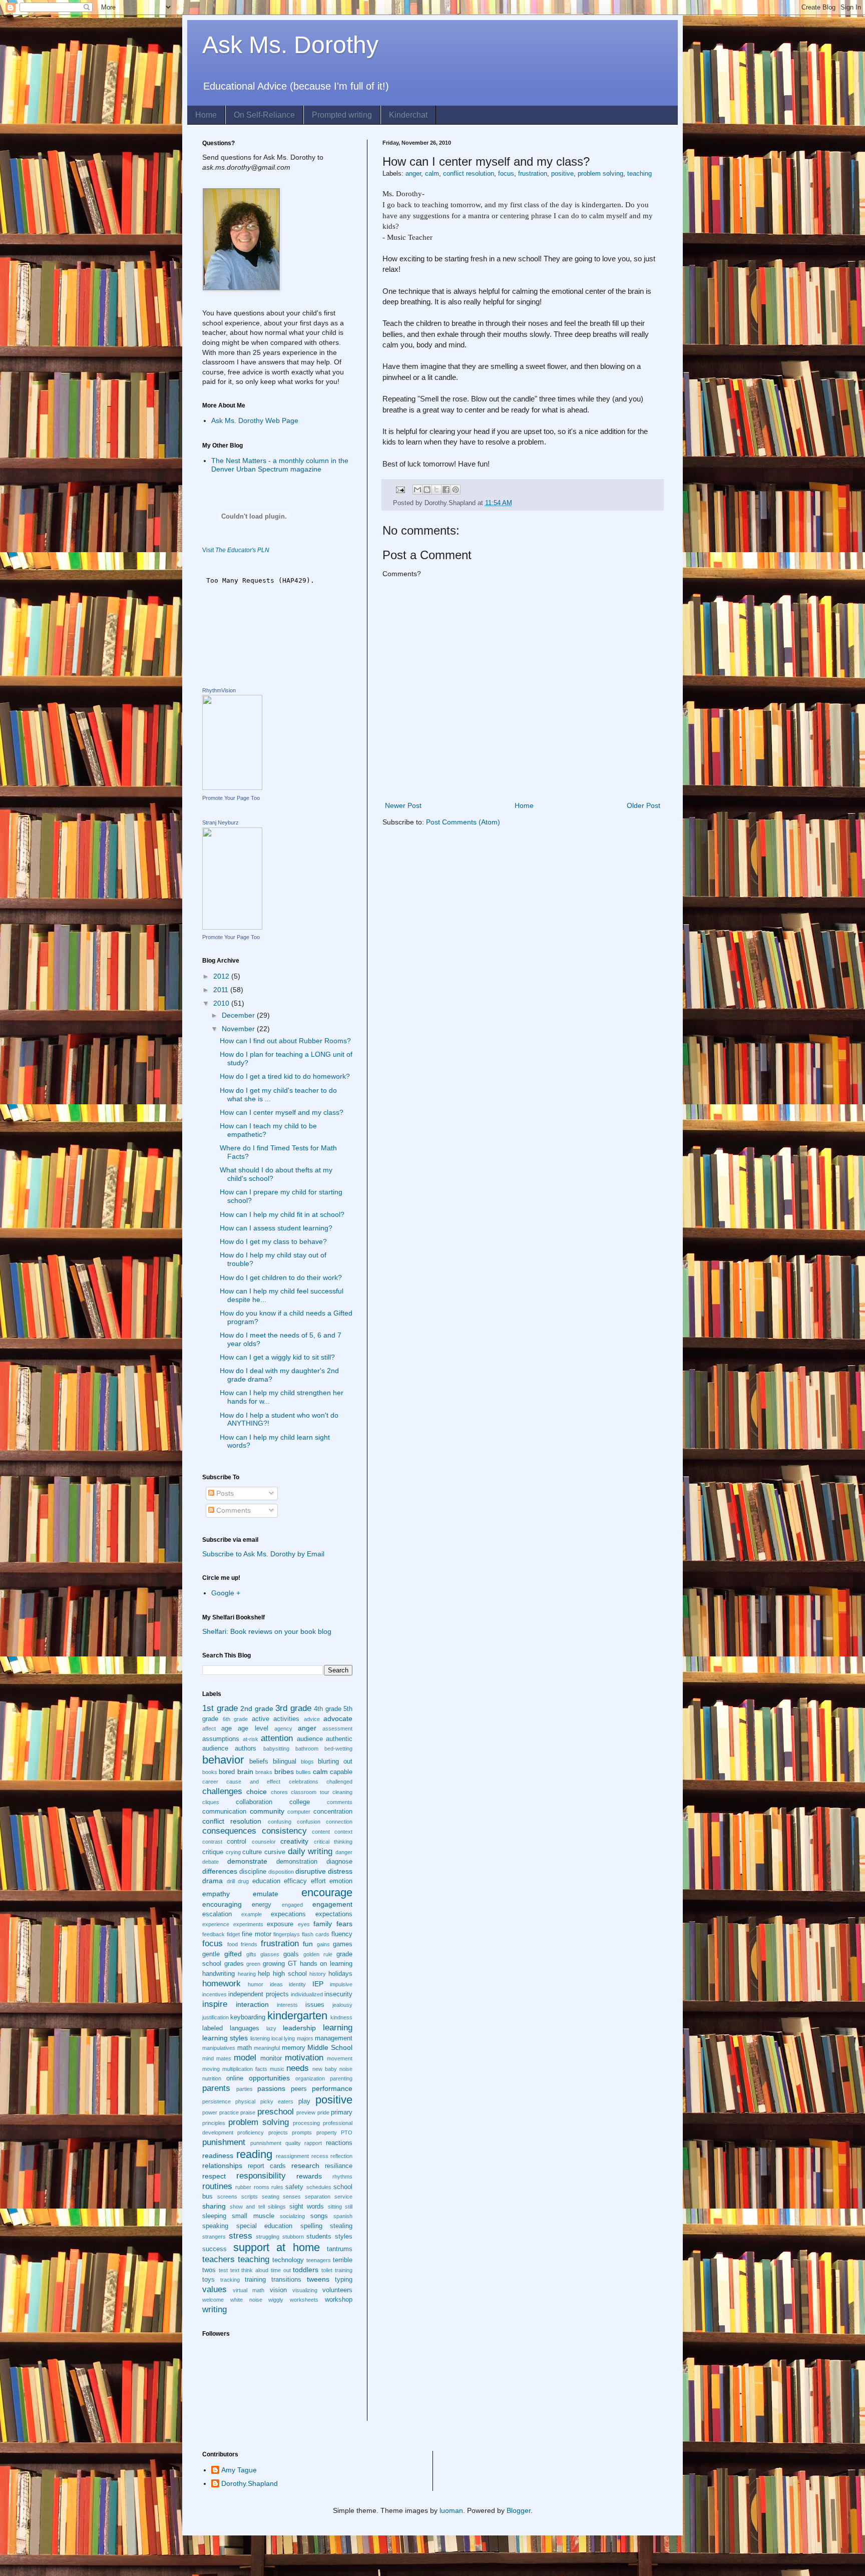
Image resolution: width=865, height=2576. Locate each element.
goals (291, 1954)
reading (254, 2154)
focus (506, 174)
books (210, 1772)
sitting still (340, 2207)
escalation (217, 1914)
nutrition (212, 2078)
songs (319, 2216)
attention (277, 1738)
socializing (292, 2216)
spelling (311, 2226)
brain (245, 1772)
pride (323, 2112)
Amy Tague (239, 2470)
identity (297, 1984)
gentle (211, 1954)
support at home (277, 2247)
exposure (280, 1924)
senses (292, 2197)
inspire (215, 2004)
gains (323, 1944)
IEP (318, 1984)
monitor (271, 2058)
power (210, 2112)
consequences (229, 1831)
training (255, 2280)
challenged (339, 1782)
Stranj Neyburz (221, 822)
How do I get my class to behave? (273, 1241)
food (233, 1944)
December (239, 1015)
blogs (307, 1762)
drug (243, 1881)
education (266, 1881)
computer (299, 1812)
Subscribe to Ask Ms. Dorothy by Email (263, 1554)
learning (338, 2028)
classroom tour (310, 1792)
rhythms (342, 2177)
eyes (304, 1924)
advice (312, 1719)
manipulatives (219, 2048)
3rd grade (293, 1708)
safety (294, 2187)
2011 (222, 990)
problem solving (600, 174)
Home (206, 115)
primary (342, 2112)
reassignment (292, 2156)
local (277, 2038)
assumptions (221, 1739)
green (253, 1964)
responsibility (261, 2176)
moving (211, 2069)
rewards (309, 2176)
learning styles (225, 2038)
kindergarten (297, 2016)
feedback (213, 1934)
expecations (288, 1914)
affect (209, 1729)
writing (214, 2309)
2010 (222, 1003)
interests (287, 2005)
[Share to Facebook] (446, 490)
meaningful (267, 2048)
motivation (304, 2058)
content (321, 1832)
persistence (217, 2101)
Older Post (643, 805)
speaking (215, 2226)
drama (212, 1881)
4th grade (328, 1709)
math (245, 2048)
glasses (270, 1954)
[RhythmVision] (232, 787)
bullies (303, 1772)
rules (277, 2187)
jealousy (342, 2005)
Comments (233, 1510)
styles (344, 2237)
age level (253, 1729)
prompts (302, 2132)
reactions (339, 2143)
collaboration (254, 1802)
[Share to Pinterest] (456, 490)
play (304, 2101)
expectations (334, 1914)
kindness (341, 2017)
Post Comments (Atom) (463, 822)
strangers (214, 2237)
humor (256, 1984)
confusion (309, 1822)
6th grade (236, 1719)
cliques (211, 1802)
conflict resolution (469, 174)
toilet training (337, 2270)
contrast (212, 1842)
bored (227, 1772)
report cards (267, 2166)
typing (344, 2280)
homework (222, 1984)
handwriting (219, 1974)
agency (283, 1729)
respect (214, 2176)
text (235, 2270)
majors (305, 2038)
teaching (639, 174)
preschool (276, 2112)
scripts (250, 2197)
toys (208, 2280)
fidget (233, 1934)
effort (318, 1881)
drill (231, 1881)
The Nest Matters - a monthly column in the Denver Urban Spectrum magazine (280, 465)
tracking (230, 2280)
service (343, 2197)
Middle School (330, 2047)
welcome (213, 2300)
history (318, 1974)
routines (217, 2186)
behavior (223, 1760)
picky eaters (277, 2101)
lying (289, 2038)
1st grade (220, 1708)
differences (220, 1871)
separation (318, 2197)
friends (249, 1944)
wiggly (276, 2300)
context (343, 1832)
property (327, 2132)
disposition (281, 1872)
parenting (341, 2078)
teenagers (319, 2260)
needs (298, 2068)
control (237, 1842)
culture (252, 1852)
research (305, 2166)
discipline (253, 1872)
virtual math (249, 2290)
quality (293, 2143)
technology (288, 2260)
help (264, 1974)
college (300, 1802)
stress (241, 2236)
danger (344, 1852)
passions (271, 2088)
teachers (219, 2259)
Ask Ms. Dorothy (290, 45)
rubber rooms (252, 2187)
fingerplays (287, 1934)
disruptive (311, 1871)
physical (245, 2101)
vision (278, 2290)
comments (340, 1802)
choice (257, 1792)
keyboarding (248, 2017)
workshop (339, 2300)
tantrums (340, 2249)
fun (308, 1944)
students (319, 2237)
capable (341, 1772)
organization (310, 2078)
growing (274, 1964)
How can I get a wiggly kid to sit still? (277, 1357)
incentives (214, 1994)
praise (248, 2112)
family (323, 1924)
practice (229, 2112)
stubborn (293, 2237)
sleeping (214, 2216)
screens (227, 2197)
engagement (332, 1904)
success (214, 2249)
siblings (277, 2207)
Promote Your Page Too (231, 798)
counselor (264, 1842)
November (239, 1029)
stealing (341, 2226)
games (343, 1944)
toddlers (306, 2270)
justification (215, 2017)
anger (413, 174)
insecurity (338, 1994)
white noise (246, 2300)
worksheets (304, 2300)
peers (299, 2089)
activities (286, 1719)
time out (281, 2270)
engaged (292, 1905)
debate (210, 1862)
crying (233, 1852)
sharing (214, 2206)
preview (306, 2112)
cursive (275, 1852)
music (277, 2069)
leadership (299, 2028)
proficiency (251, 2132)
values (214, 2289)
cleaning (342, 1792)
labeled (212, 2028)
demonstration (297, 1862)
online (235, 2078)
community (267, 1811)
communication (224, 1812)
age (227, 1729)
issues (315, 2005)
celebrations (304, 1782)
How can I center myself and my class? (282, 1112)
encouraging (222, 1904)
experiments (248, 1924)
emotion (341, 1881)
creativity (294, 1841)
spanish (343, 2216)
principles (214, 2123)
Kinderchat (408, 115)
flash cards (316, 1934)
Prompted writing (342, 115)
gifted (233, 1954)
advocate (338, 1719)
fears (344, 1924)
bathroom (307, 1749)
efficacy (295, 1881)
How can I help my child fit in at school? (282, 1214)
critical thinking (333, 1842)
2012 (222, 976)
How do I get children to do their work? (281, 1277)
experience (216, 1924)
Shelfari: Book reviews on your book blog (267, 1631)
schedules (319, 2187)
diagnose (339, 1862)
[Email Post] (400, 490)
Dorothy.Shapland (250, 2483)
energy (262, 1905)
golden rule (318, 1954)
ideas (276, 1984)
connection (339, 1822)
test (223, 2270)
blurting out (335, 1762)
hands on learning (326, 1964)
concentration (333, 1812)
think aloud (255, 2270)
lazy (271, 2028)
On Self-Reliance (264, 115)
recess (320, 2156)
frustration (533, 174)
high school (290, 1974)
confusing (280, 1822)
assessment (337, 1729)
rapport (313, 2143)
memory (294, 2048)
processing (306, 2123)
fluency (342, 1934)
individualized (307, 1994)
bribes (284, 1772)
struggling (268, 2237)
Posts (224, 1493)
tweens (318, 2279)
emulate (266, 1894)
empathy (216, 1894)
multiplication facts (245, 2069)
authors (246, 1749)
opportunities (269, 2078)
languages (245, 2028)
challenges (222, 1791)
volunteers (337, 2290)
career (210, 1782)
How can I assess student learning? (276, 1228)
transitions (286, 2280)
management (334, 2038)
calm (432, 174)
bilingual (285, 1762)
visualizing (305, 2290)
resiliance (339, 2166)
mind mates (217, 2058)
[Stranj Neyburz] (232, 927)
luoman (451, 2510)
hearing (247, 1974)
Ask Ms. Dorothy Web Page (255, 420)
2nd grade (257, 1708)
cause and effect (253, 1782)
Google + (226, 1593)
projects (278, 2132)
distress (340, 1871)
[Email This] (417, 490)
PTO (347, 2132)
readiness (218, 2156)
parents (216, 2088)
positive (562, 174)
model (245, 2058)
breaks (264, 1772)
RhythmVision (219, 690)
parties (245, 2089)
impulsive (341, 1984)
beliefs (259, 1762)
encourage (327, 1892)
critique (213, 1852)
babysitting (276, 1749)
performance (332, 2088)
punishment (224, 2142)
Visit (236, 550)
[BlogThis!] (427, 490)
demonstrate (247, 1861)
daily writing (310, 1851)
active (261, 1719)
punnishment (266, 2143)
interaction (252, 2004)
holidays (340, 1974)
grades (234, 1964)
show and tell (247, 2207)
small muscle (253, 2216)
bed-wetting (338, 1749)
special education (265, 2226)
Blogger (519, 2510)
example (252, 1914)
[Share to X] (437, 490)
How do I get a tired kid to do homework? (285, 1076)
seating (271, 2197)
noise (346, 2069)
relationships (222, 2166)
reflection (341, 2156)
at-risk (251, 1739)
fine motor (257, 1934)
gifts (251, 1954)
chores (279, 1792)
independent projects (258, 1994)
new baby (325, 2069)
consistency (284, 1831)
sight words (307, 2207)
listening (260, 2038)
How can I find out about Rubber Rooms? (285, 1041)
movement (340, 2058)
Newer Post (403, 805)
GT (292, 1964)
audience (310, 1739)
